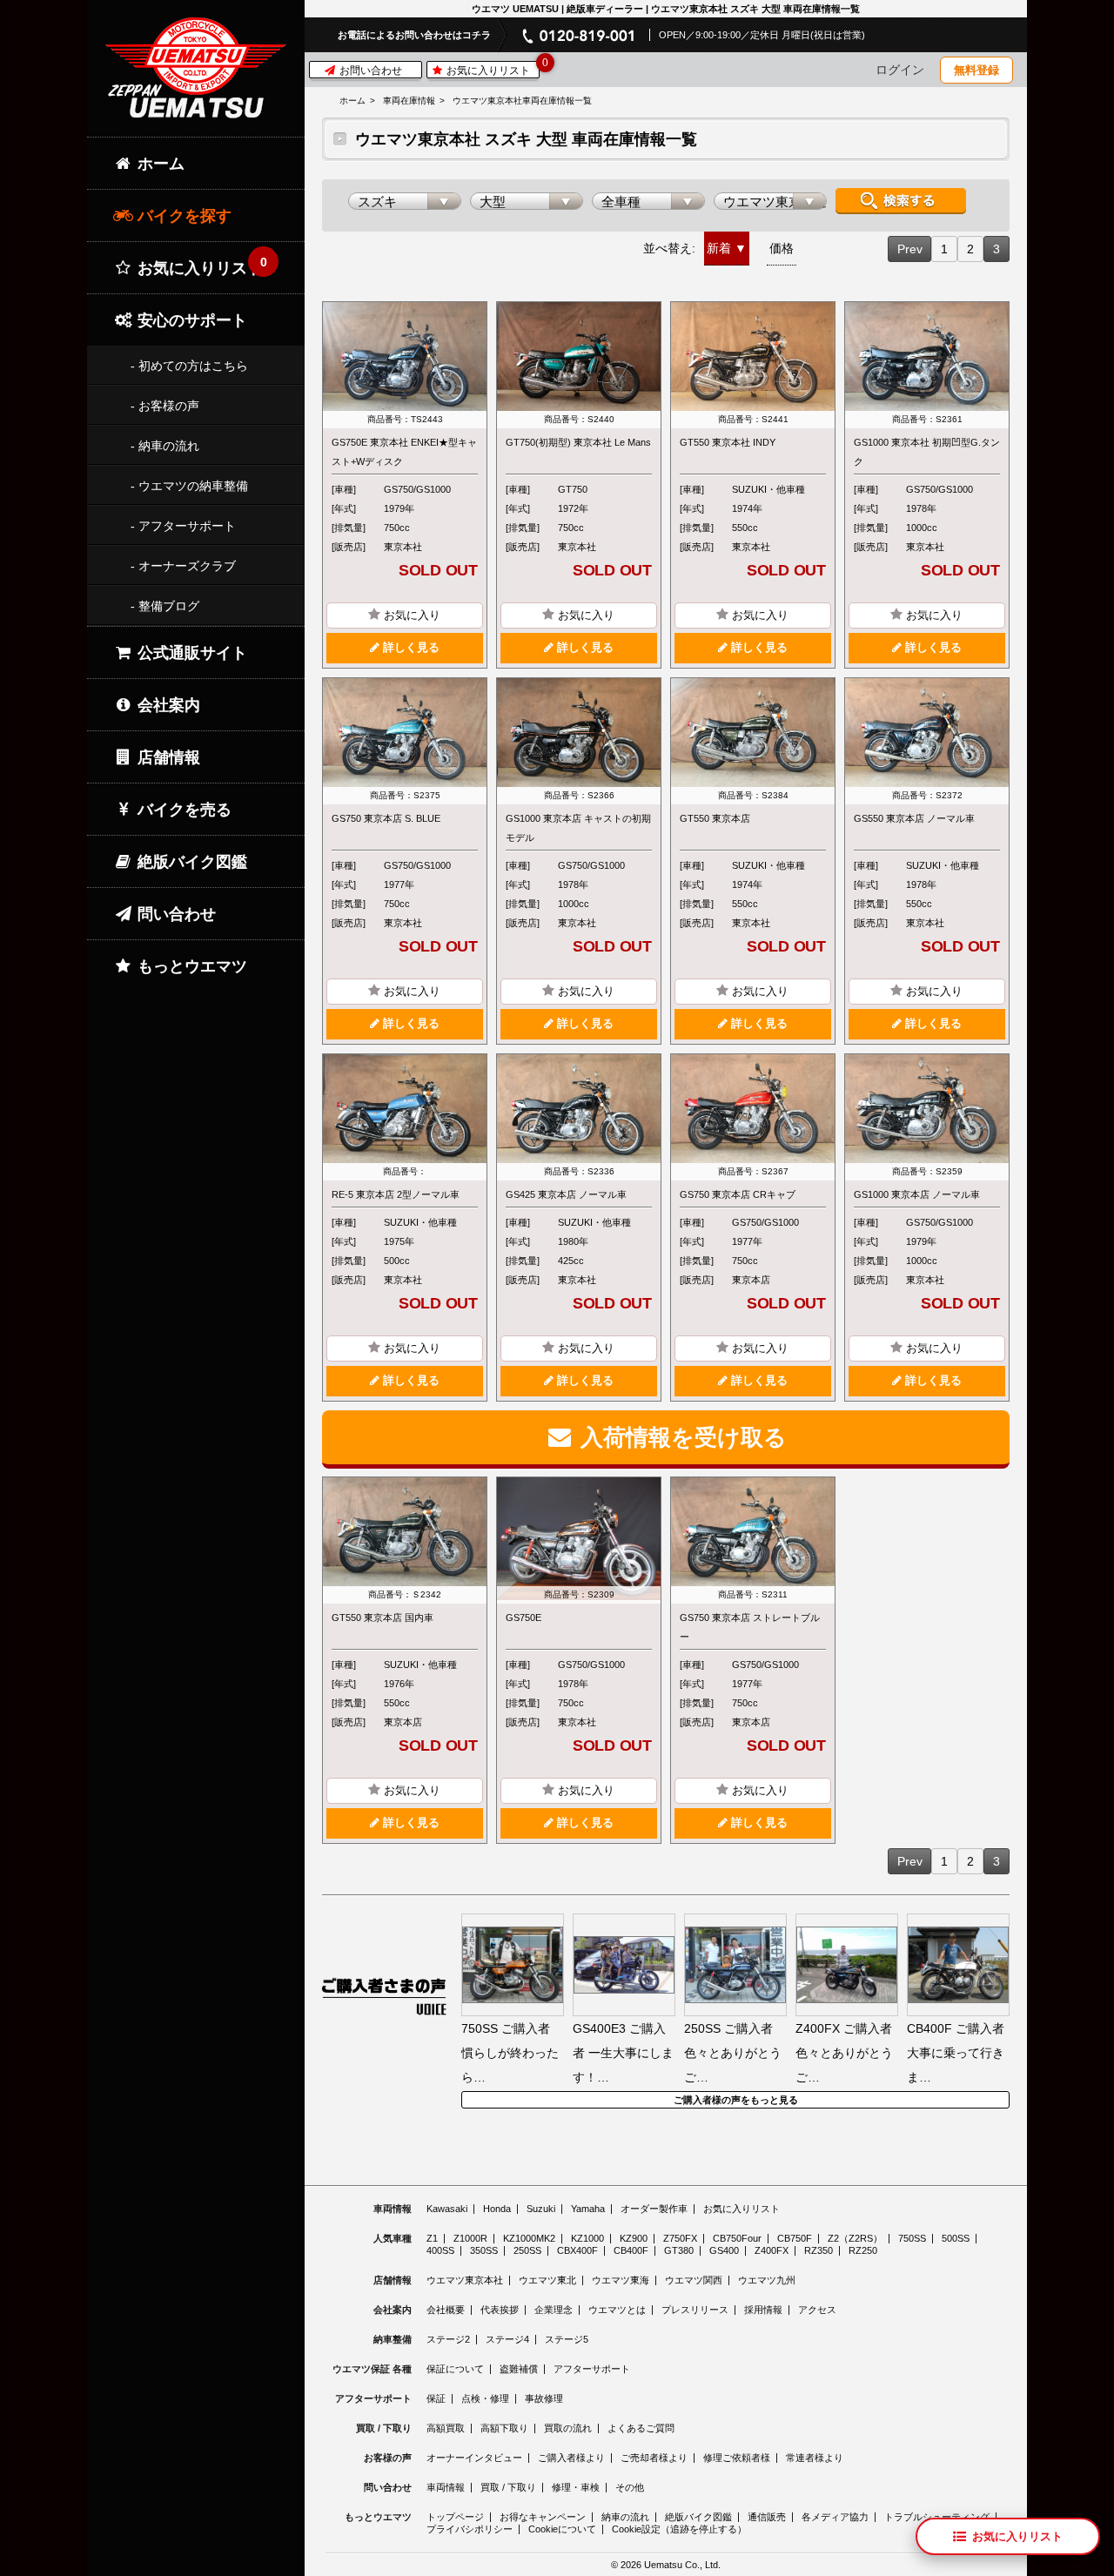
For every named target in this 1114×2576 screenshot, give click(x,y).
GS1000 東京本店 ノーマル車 (917, 1194)
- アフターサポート (183, 526)
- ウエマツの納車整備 (189, 486)
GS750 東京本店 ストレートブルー (750, 1627)
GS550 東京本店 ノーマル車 (914, 818)
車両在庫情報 (409, 101)
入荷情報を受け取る (681, 1437)
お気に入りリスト (491, 69)
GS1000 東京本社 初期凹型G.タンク (927, 452)
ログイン (900, 70)
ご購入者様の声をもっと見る (736, 2100)
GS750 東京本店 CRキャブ (738, 1194)
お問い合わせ (369, 71)
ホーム (352, 101)
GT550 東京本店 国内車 (383, 1618)
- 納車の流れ (165, 446)
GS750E (523, 1618)
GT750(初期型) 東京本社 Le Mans (578, 442)
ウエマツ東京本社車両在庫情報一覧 (522, 101)
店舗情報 (167, 757)
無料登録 (976, 70)
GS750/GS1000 (417, 489)
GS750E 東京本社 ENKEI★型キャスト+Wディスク (404, 452)
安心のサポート (190, 320)
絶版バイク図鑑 (190, 862)
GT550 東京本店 (715, 818)
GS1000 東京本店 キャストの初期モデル (578, 828)
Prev (910, 249)
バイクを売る (182, 810)
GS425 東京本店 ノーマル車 (566, 1194)
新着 (719, 248)
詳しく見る (409, 648)
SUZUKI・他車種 (768, 489)
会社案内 (167, 705)
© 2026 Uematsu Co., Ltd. (666, 2565)
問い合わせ (174, 914)
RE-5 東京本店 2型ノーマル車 (396, 1194)
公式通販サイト (190, 653)
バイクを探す (182, 216)
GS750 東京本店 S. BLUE (386, 818)
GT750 (573, 489)
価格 (782, 248)
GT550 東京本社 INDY (728, 442)
